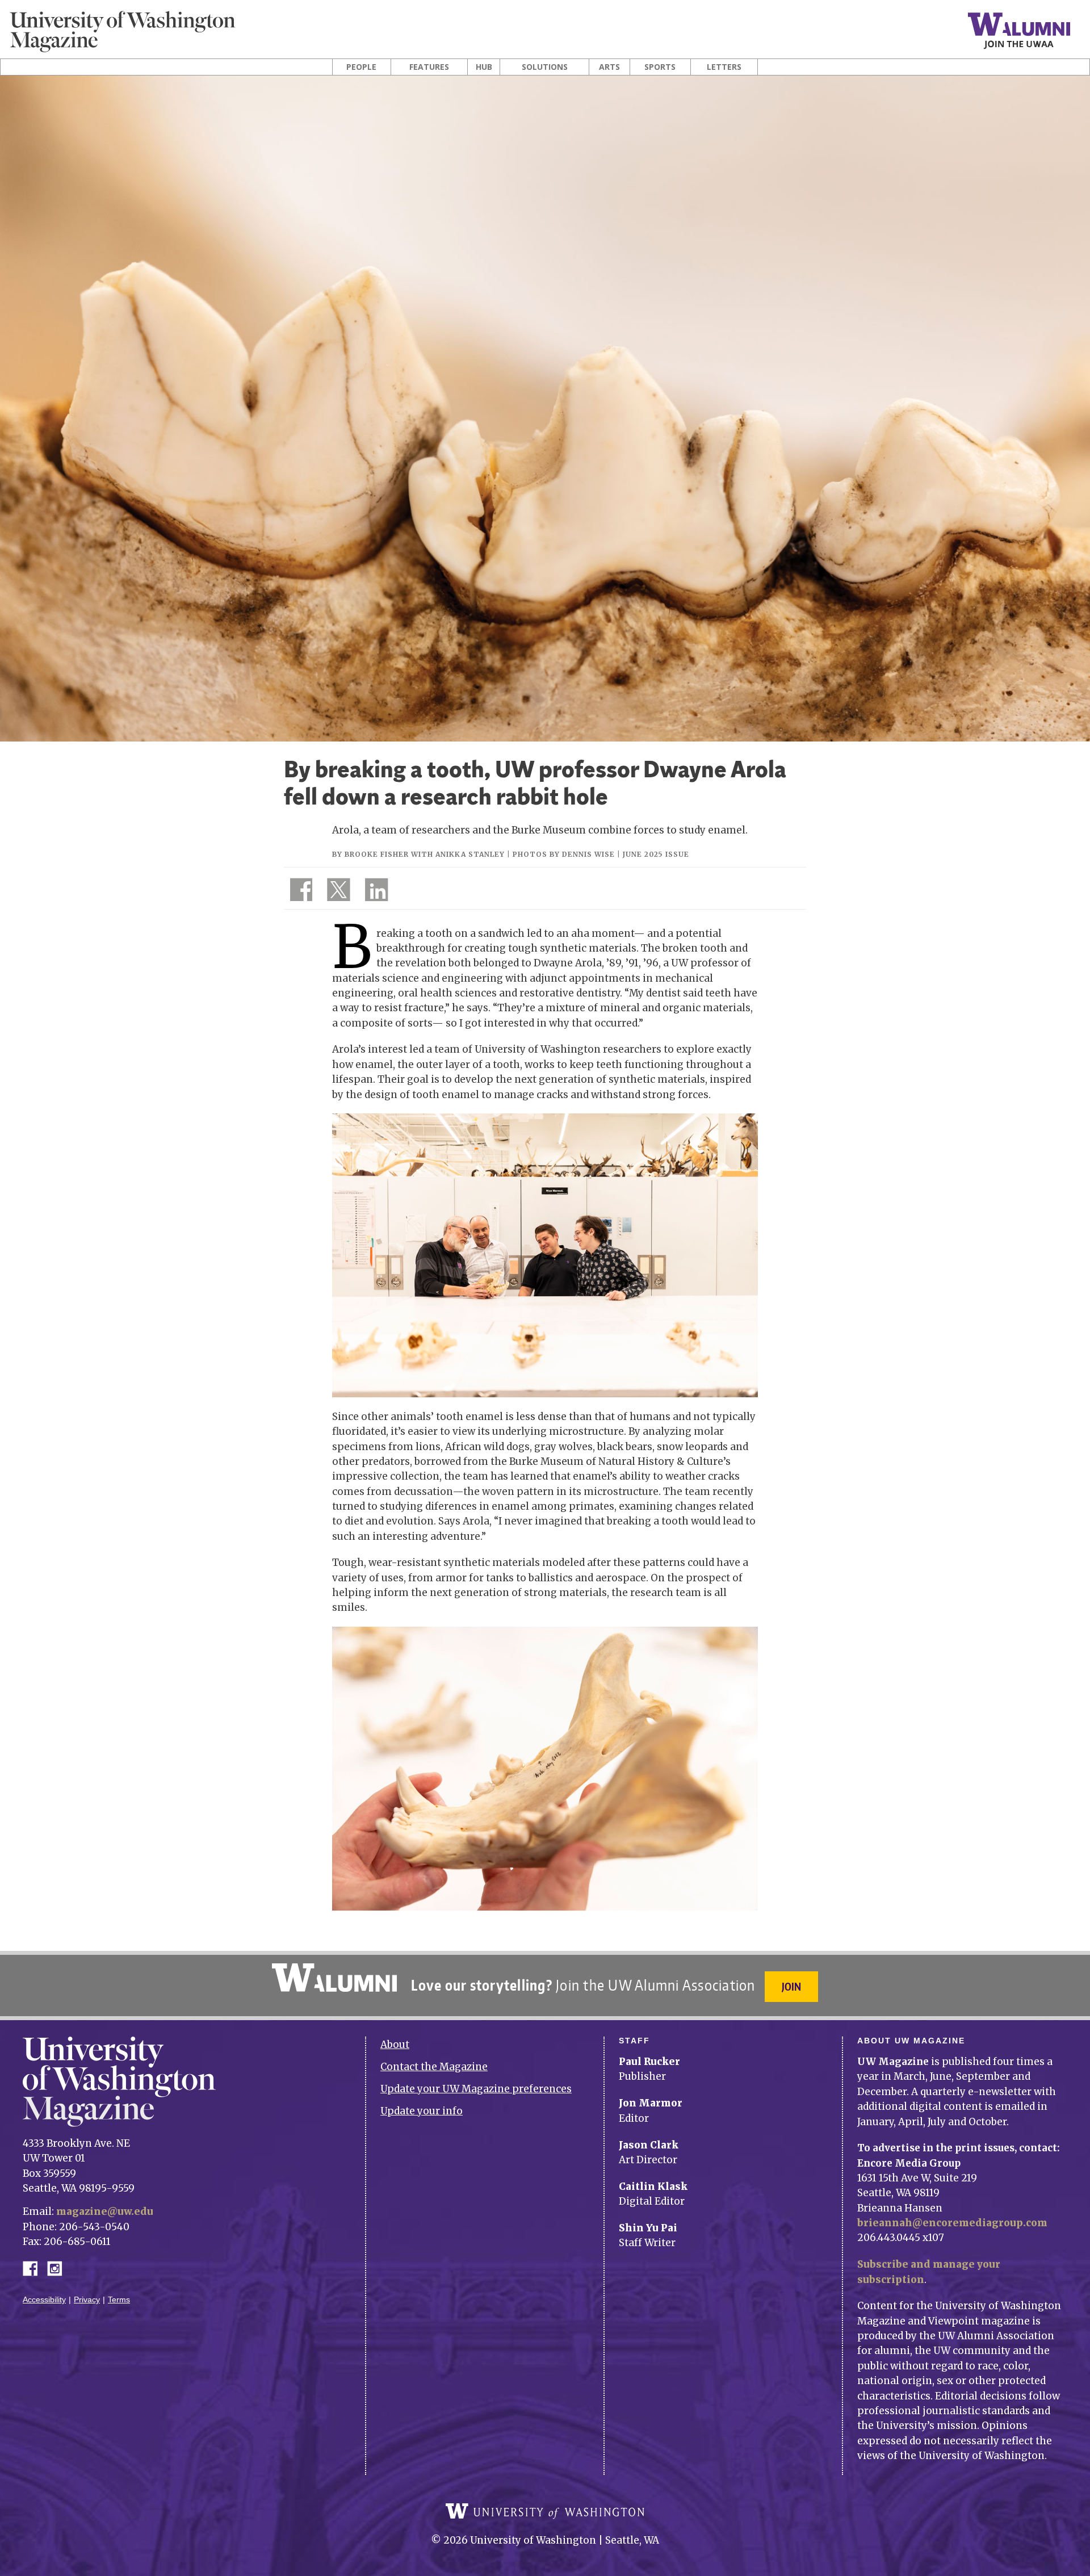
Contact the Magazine (434, 2067)
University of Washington (545, 2511)
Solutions (545, 67)
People (361, 67)
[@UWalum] (337, 892)
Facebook (35, 2267)
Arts (609, 67)
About (395, 2045)
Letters (724, 67)
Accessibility (44, 2300)
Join (791, 1986)
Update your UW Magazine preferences (476, 2089)
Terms (119, 2300)
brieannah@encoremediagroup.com (952, 2223)
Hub (484, 67)
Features (429, 67)
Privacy (87, 2300)
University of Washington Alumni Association (334, 1978)
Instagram (58, 2267)
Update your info (422, 2111)
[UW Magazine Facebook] (298, 892)
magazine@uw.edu (105, 2211)
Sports (660, 67)
